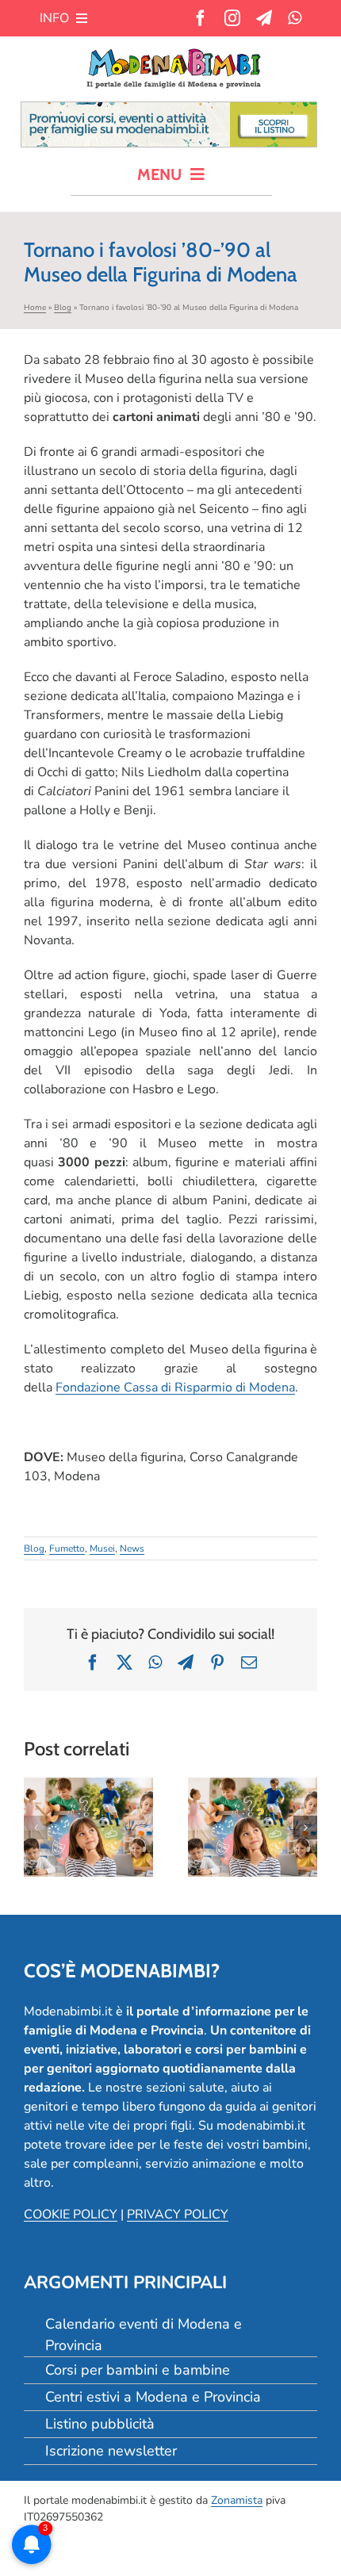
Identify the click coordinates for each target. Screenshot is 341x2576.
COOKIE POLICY (71, 2214)
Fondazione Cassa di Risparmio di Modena (175, 1388)
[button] (36, 1828)
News (132, 1548)
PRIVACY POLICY (178, 2214)
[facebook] (201, 18)
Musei (102, 1548)
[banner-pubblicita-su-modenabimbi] (169, 109)
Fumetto (67, 1548)
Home (35, 308)
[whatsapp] (295, 18)
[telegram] (264, 18)
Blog (63, 308)
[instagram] (232, 18)
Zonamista (237, 2500)
